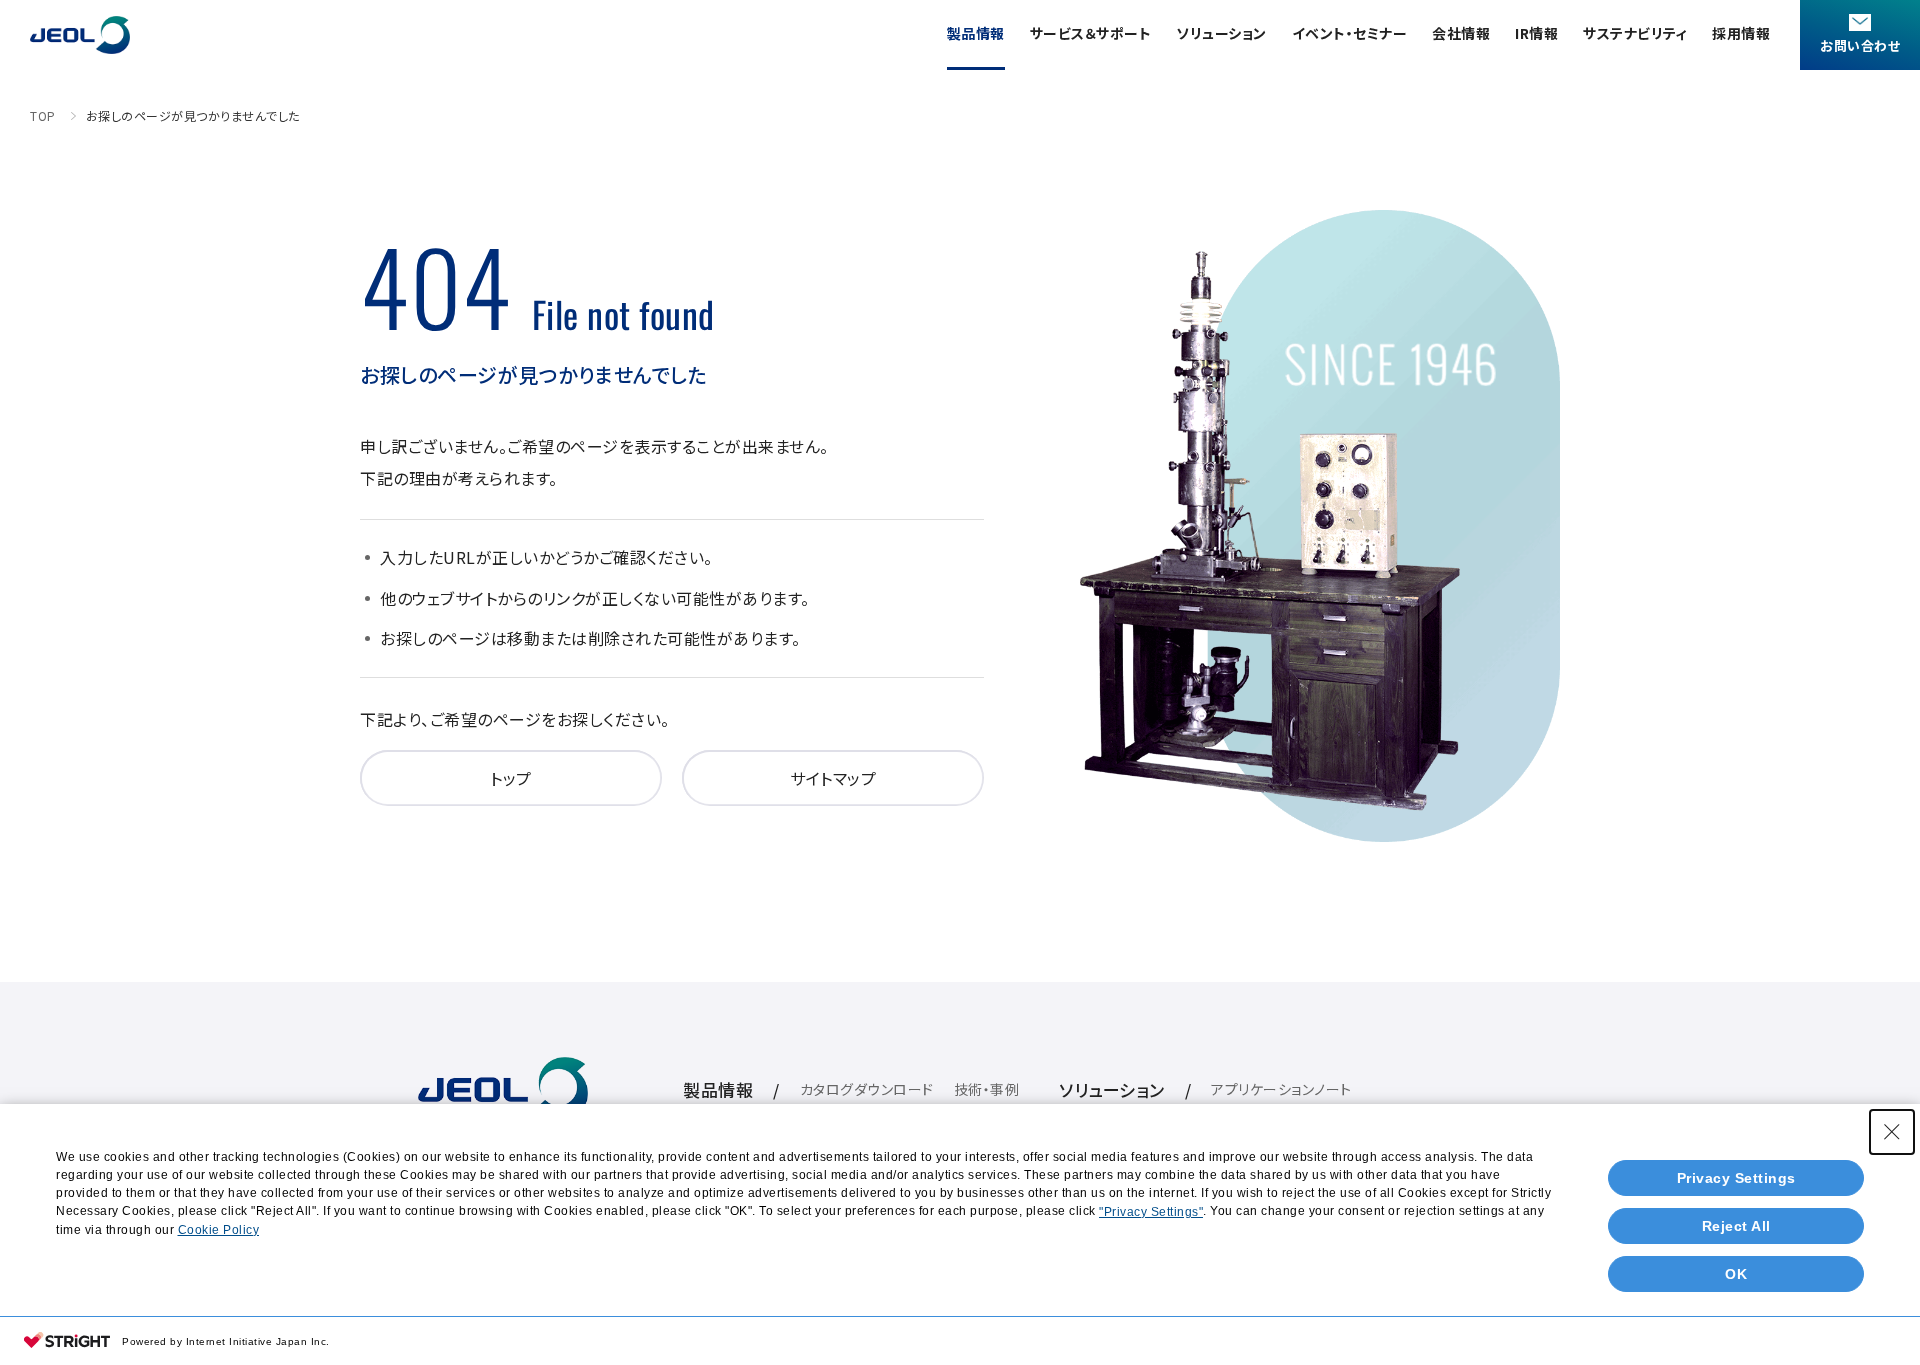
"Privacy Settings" (1151, 1212)
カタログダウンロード (867, 1089)
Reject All (1736, 1226)
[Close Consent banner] (1892, 1132)
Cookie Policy (219, 1230)
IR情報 (1536, 33)
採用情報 (1741, 33)
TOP (43, 115)
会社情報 (1461, 33)
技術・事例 (987, 1089)
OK (1736, 1274)
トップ (511, 778)
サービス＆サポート (1091, 33)
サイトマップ (833, 778)
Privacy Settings (1736, 1178)
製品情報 (976, 33)
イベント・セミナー (1350, 33)
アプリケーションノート (1281, 1089)
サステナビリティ (1635, 33)
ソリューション (1221, 33)
